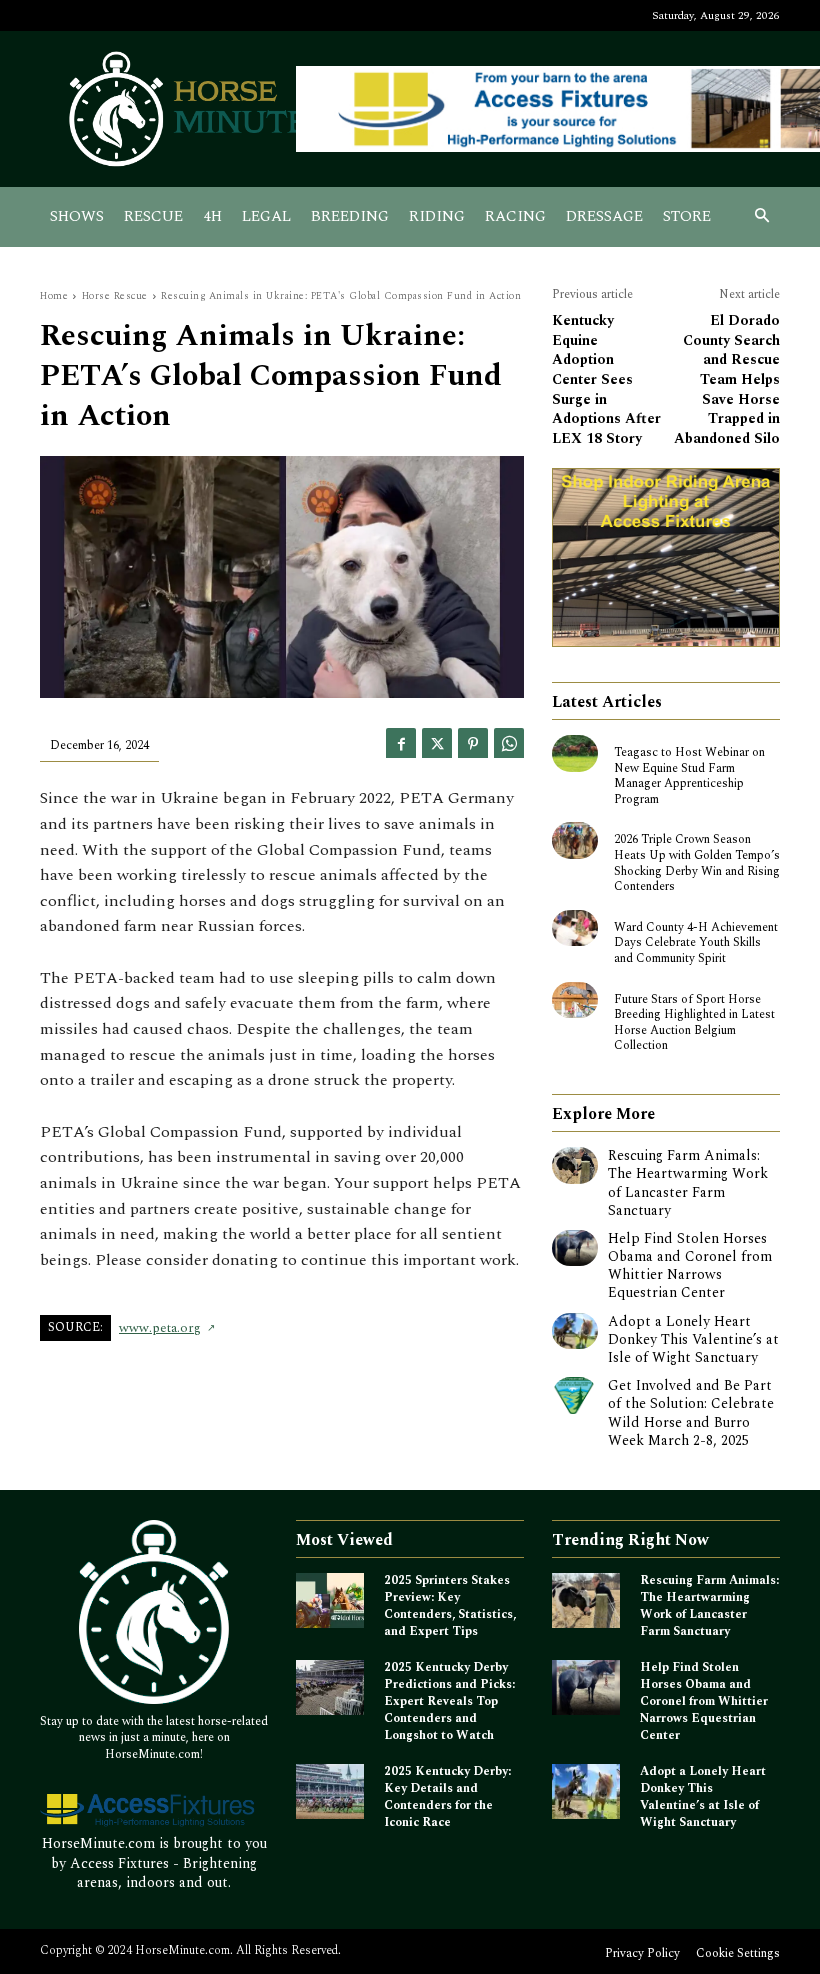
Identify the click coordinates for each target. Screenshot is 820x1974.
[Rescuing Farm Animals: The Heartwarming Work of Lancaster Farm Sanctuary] (575, 1165)
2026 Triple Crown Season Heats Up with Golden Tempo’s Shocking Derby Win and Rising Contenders (697, 863)
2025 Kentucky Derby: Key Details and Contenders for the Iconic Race (447, 1796)
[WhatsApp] (509, 743)
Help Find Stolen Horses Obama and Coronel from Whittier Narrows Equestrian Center (690, 1266)
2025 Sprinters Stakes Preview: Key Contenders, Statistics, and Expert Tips (450, 1605)
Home (54, 296)
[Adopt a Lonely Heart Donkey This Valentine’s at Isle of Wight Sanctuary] (575, 1331)
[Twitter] (437, 743)
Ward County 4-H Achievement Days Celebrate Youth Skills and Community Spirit (696, 943)
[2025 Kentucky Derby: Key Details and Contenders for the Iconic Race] (330, 1791)
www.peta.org (160, 1328)
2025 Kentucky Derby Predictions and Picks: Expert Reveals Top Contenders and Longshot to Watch (449, 1701)
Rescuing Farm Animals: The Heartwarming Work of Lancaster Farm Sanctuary (688, 1183)
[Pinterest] (473, 743)
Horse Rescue (115, 296)
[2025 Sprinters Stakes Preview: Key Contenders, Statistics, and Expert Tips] (330, 1600)
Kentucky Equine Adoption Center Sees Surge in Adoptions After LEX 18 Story (606, 379)
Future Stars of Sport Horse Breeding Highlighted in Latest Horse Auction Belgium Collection (694, 1023)
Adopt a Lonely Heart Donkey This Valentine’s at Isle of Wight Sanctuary (693, 1339)
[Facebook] (401, 743)
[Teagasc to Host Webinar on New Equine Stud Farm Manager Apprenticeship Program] (575, 753)
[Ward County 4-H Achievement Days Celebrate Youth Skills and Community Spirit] (575, 928)
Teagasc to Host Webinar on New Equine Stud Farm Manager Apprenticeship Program (689, 776)
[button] (762, 217)
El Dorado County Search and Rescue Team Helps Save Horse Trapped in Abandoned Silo (727, 379)
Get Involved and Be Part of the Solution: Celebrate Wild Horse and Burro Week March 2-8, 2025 (691, 1413)
